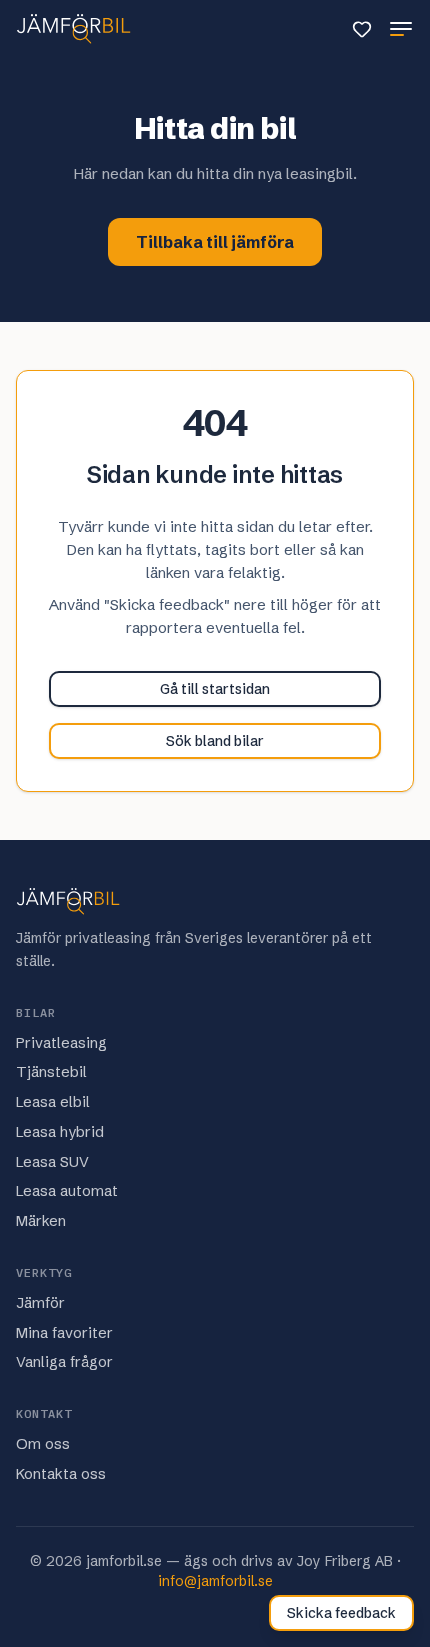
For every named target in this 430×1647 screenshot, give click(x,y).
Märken (41, 1221)
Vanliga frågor (64, 1362)
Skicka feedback (341, 1613)
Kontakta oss (61, 1474)
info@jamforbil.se (215, 1581)
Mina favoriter (64, 1333)
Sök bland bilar (215, 741)
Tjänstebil (51, 1072)
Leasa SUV (52, 1162)
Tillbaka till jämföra (215, 242)
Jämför (40, 1303)
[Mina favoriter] (362, 29)
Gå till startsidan (215, 689)
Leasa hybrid (60, 1132)
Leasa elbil (53, 1102)
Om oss (43, 1444)
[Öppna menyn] (401, 29)
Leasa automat (67, 1191)
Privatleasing (61, 1043)
